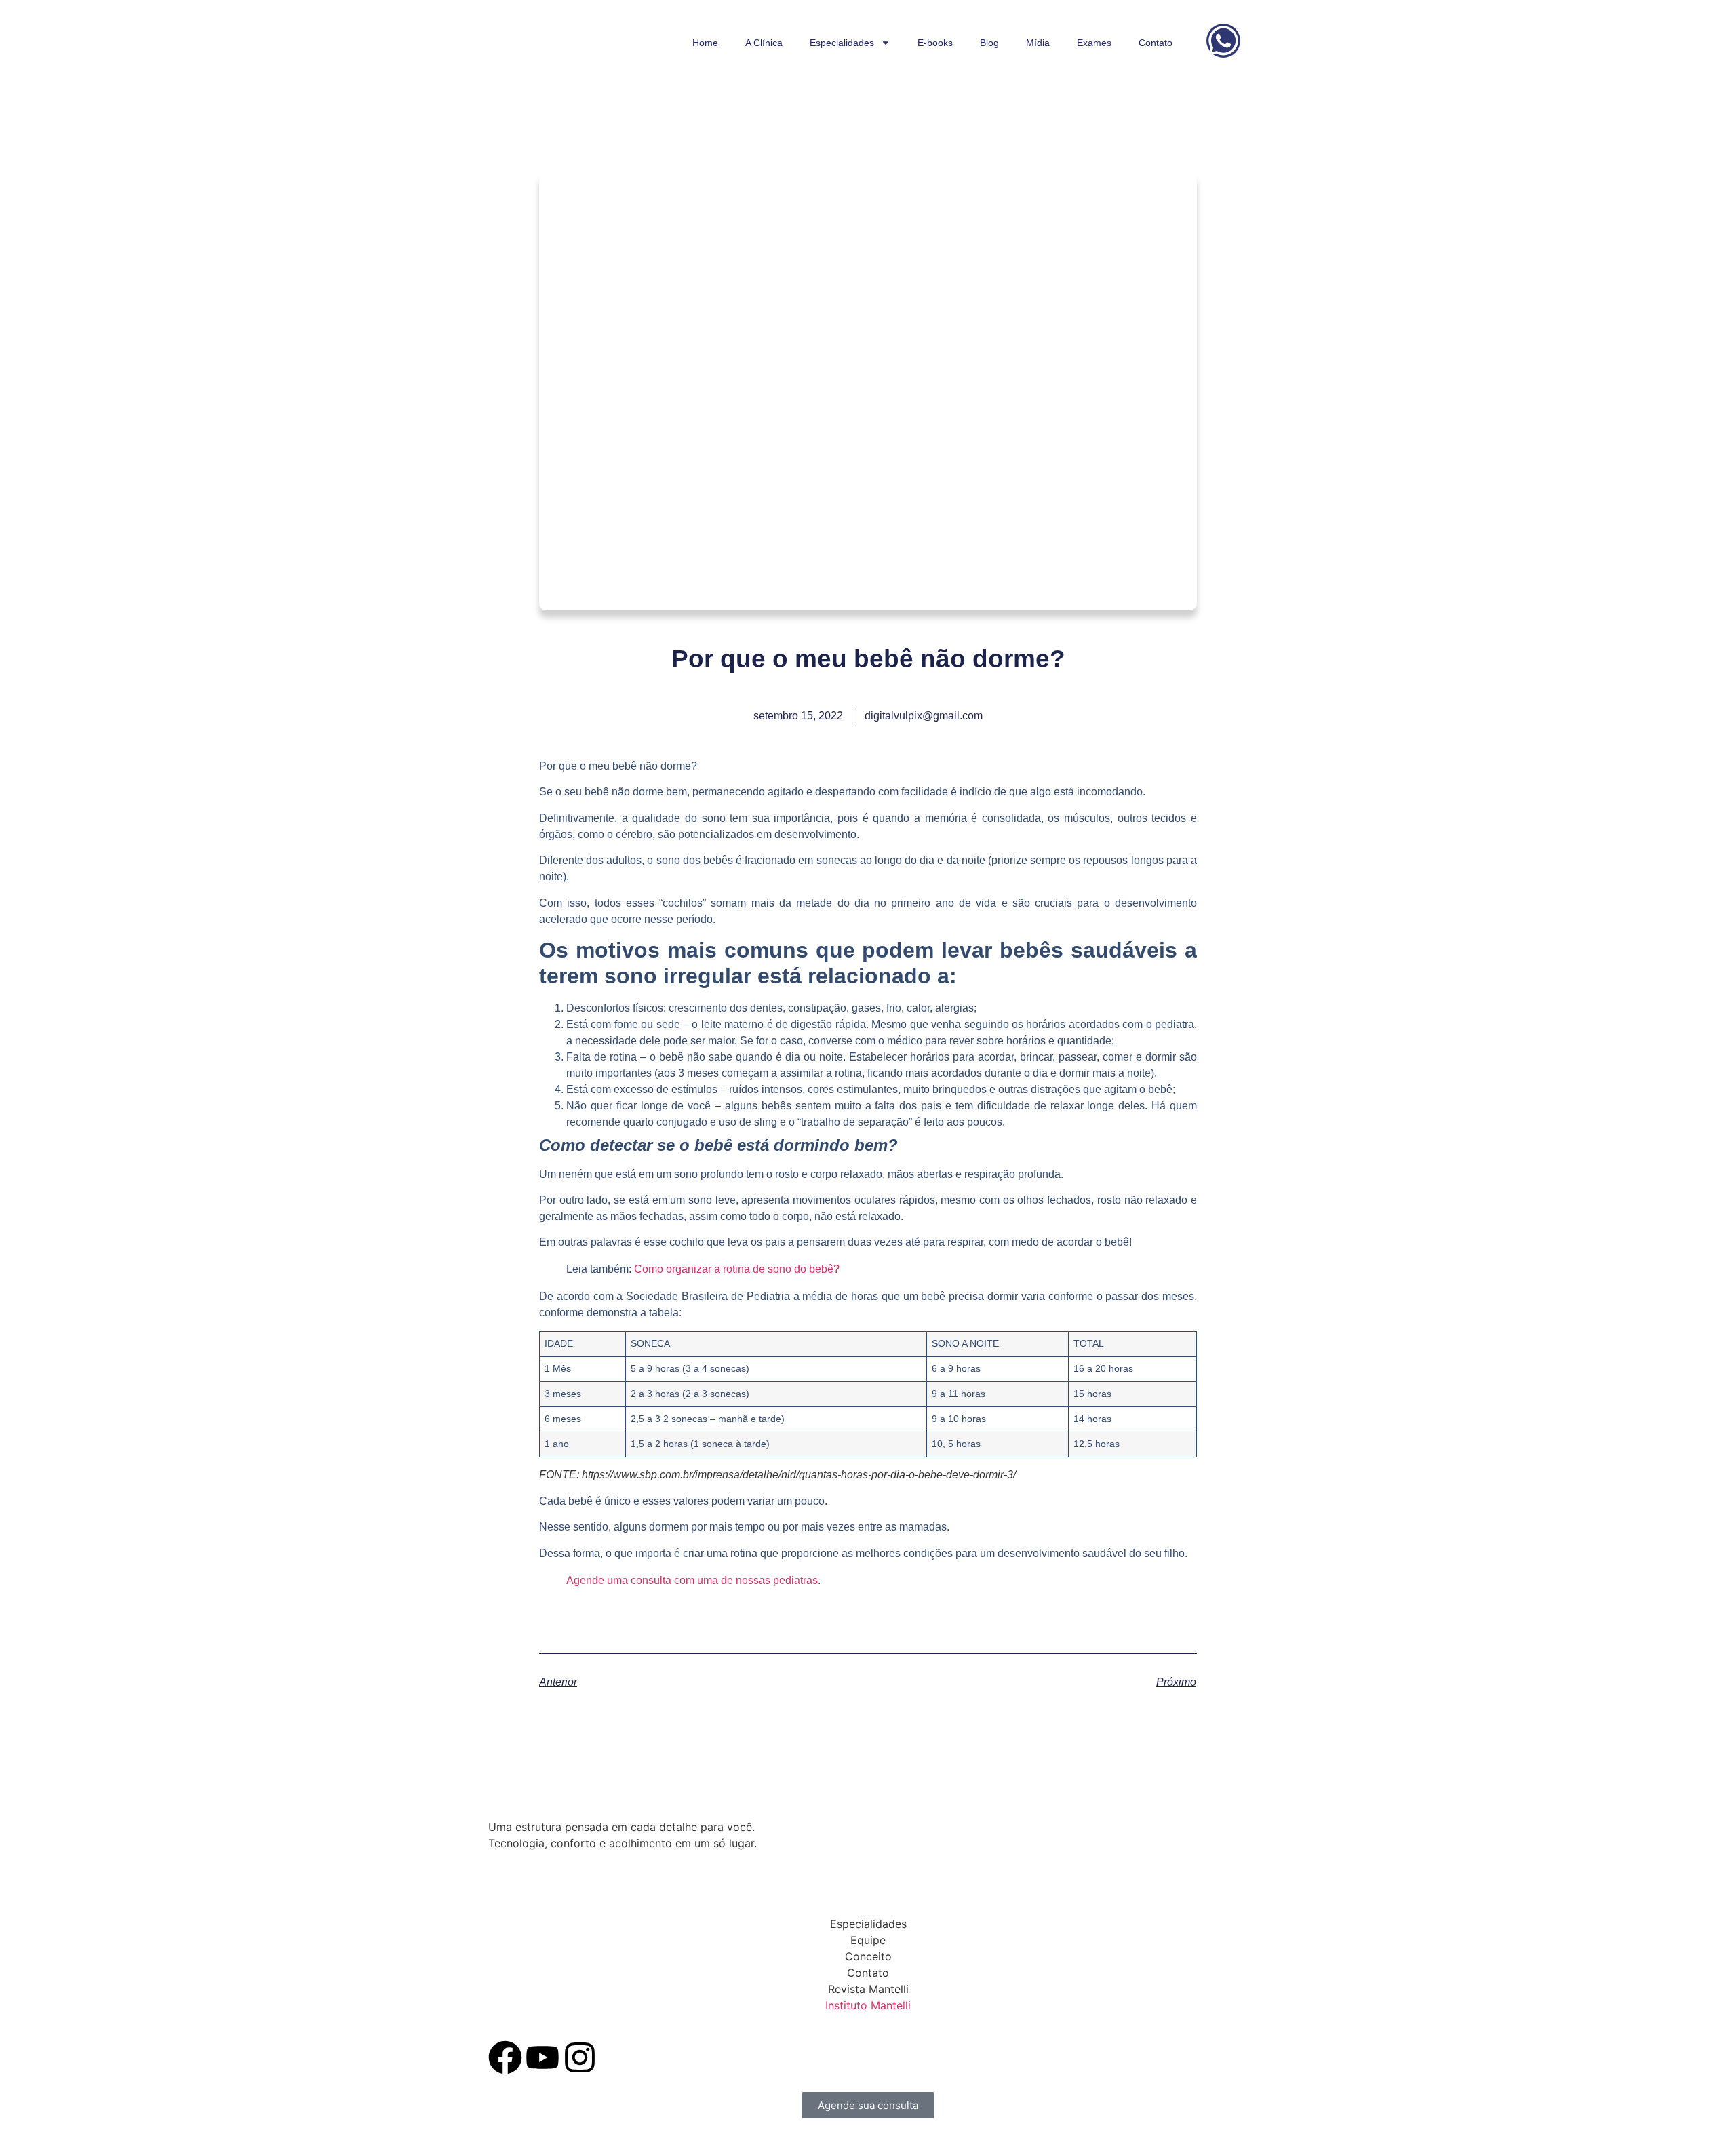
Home (705, 43)
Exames (1094, 43)
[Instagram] (580, 2057)
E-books (935, 43)
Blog (989, 43)
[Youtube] (542, 2057)
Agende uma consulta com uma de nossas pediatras (692, 1580)
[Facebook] (505, 2057)
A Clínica (764, 43)
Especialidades (842, 43)
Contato (1156, 43)
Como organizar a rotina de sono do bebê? (737, 1269)
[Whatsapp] (1223, 41)
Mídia (1038, 43)
